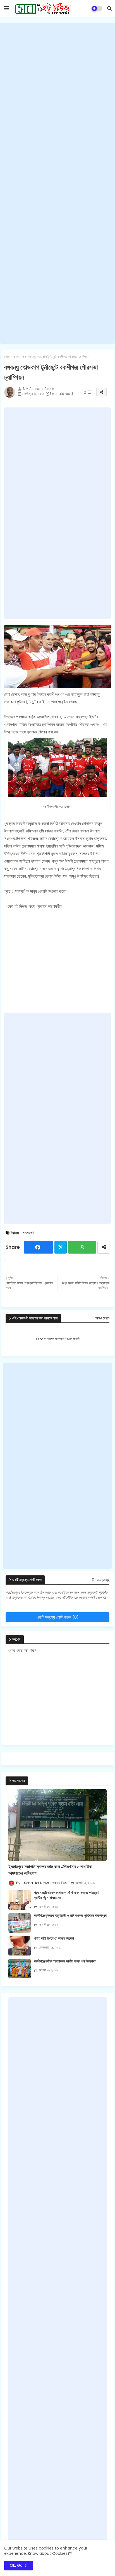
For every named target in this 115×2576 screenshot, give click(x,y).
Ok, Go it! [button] (19, 2565)
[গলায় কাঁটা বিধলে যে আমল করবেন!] (20, 1946)
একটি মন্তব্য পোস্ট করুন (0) (58, 1617)
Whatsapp (82, 1247)
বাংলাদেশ (19, 357)
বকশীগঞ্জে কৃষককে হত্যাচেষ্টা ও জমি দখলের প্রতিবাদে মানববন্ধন (70, 1916)
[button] (109, 8)
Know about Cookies (48, 2553)
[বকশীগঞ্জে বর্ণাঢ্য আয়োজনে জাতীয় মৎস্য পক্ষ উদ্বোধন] (20, 1969)
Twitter (61, 1247)
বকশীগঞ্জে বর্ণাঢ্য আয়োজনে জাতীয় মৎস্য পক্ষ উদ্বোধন (65, 1961)
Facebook (39, 1247)
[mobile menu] (7, 8)
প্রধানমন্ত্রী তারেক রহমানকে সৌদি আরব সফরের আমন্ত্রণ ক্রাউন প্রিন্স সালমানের (66, 1895)
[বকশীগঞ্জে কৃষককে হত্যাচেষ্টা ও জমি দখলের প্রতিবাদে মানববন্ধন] (20, 1923)
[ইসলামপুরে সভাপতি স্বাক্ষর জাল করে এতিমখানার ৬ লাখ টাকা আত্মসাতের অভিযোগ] (57, 1825)
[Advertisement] (57, 183)
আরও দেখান (102, 1318)
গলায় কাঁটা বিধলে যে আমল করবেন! (54, 1938)
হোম (7, 357)
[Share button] (103, 1247)
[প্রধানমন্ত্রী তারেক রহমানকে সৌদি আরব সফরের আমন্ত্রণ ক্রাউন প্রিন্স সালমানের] (20, 1900)
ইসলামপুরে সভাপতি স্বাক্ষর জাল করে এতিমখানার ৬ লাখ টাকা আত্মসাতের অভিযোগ (50, 1870)
